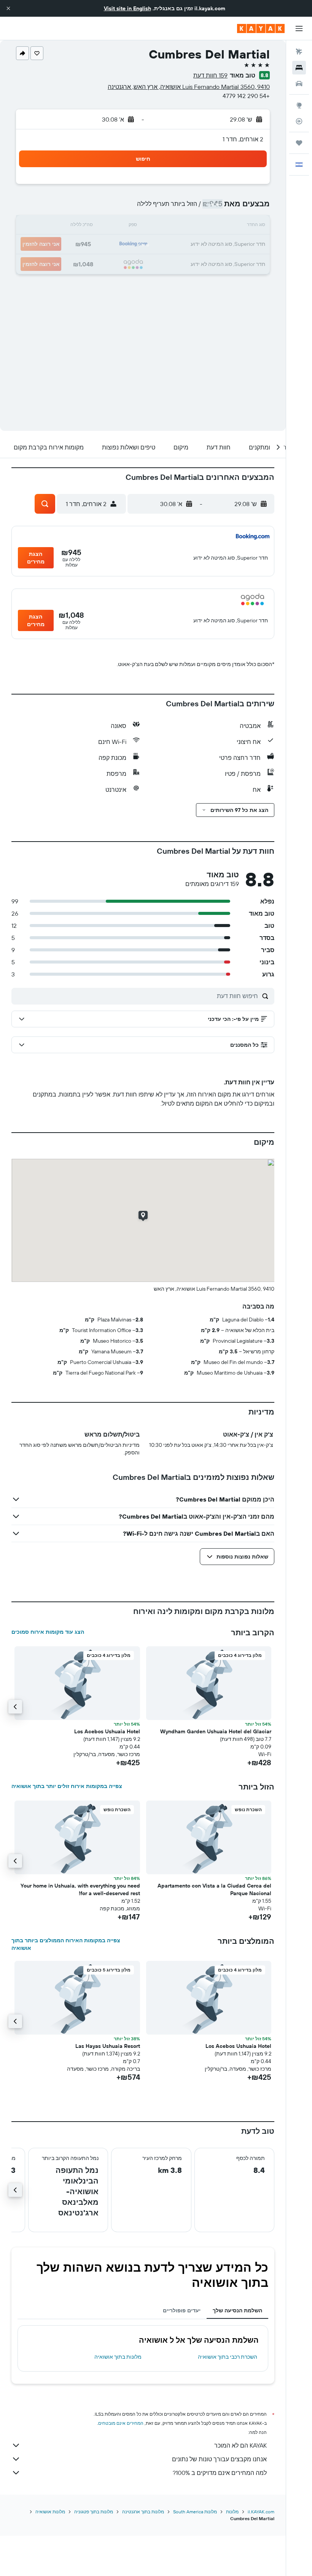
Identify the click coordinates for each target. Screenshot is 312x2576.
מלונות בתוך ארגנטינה (143, 2512)
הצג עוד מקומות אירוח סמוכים (48, 1632)
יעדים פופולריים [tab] (182, 2310)
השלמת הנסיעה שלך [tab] (237, 2310)
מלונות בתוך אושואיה (118, 2357)
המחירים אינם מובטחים (121, 2423)
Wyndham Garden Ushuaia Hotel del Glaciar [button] (216, 1731)
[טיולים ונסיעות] (299, 143)
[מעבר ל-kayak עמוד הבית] (261, 28)
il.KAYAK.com (261, 2512)
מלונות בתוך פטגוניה (94, 2512)
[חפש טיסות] (299, 52)
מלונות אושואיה (50, 2512)
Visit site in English (127, 8)
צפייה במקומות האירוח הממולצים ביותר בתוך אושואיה (66, 1944)
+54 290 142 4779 (246, 96)
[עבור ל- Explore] (299, 105)
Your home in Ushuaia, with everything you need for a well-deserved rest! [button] (80, 1889)
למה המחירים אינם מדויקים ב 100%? (220, 2473)
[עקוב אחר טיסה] (299, 121)
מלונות (232, 2512)
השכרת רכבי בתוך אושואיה (228, 2357)
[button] (8, 8)
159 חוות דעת (210, 75)
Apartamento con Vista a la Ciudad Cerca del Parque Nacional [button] (214, 1889)
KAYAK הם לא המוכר (240, 2445)
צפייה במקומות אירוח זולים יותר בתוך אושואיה (67, 1786)
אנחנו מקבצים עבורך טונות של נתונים (219, 2459)
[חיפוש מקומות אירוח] (299, 68)
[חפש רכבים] (299, 84)
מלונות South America (195, 2512)
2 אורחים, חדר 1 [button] (243, 139)
